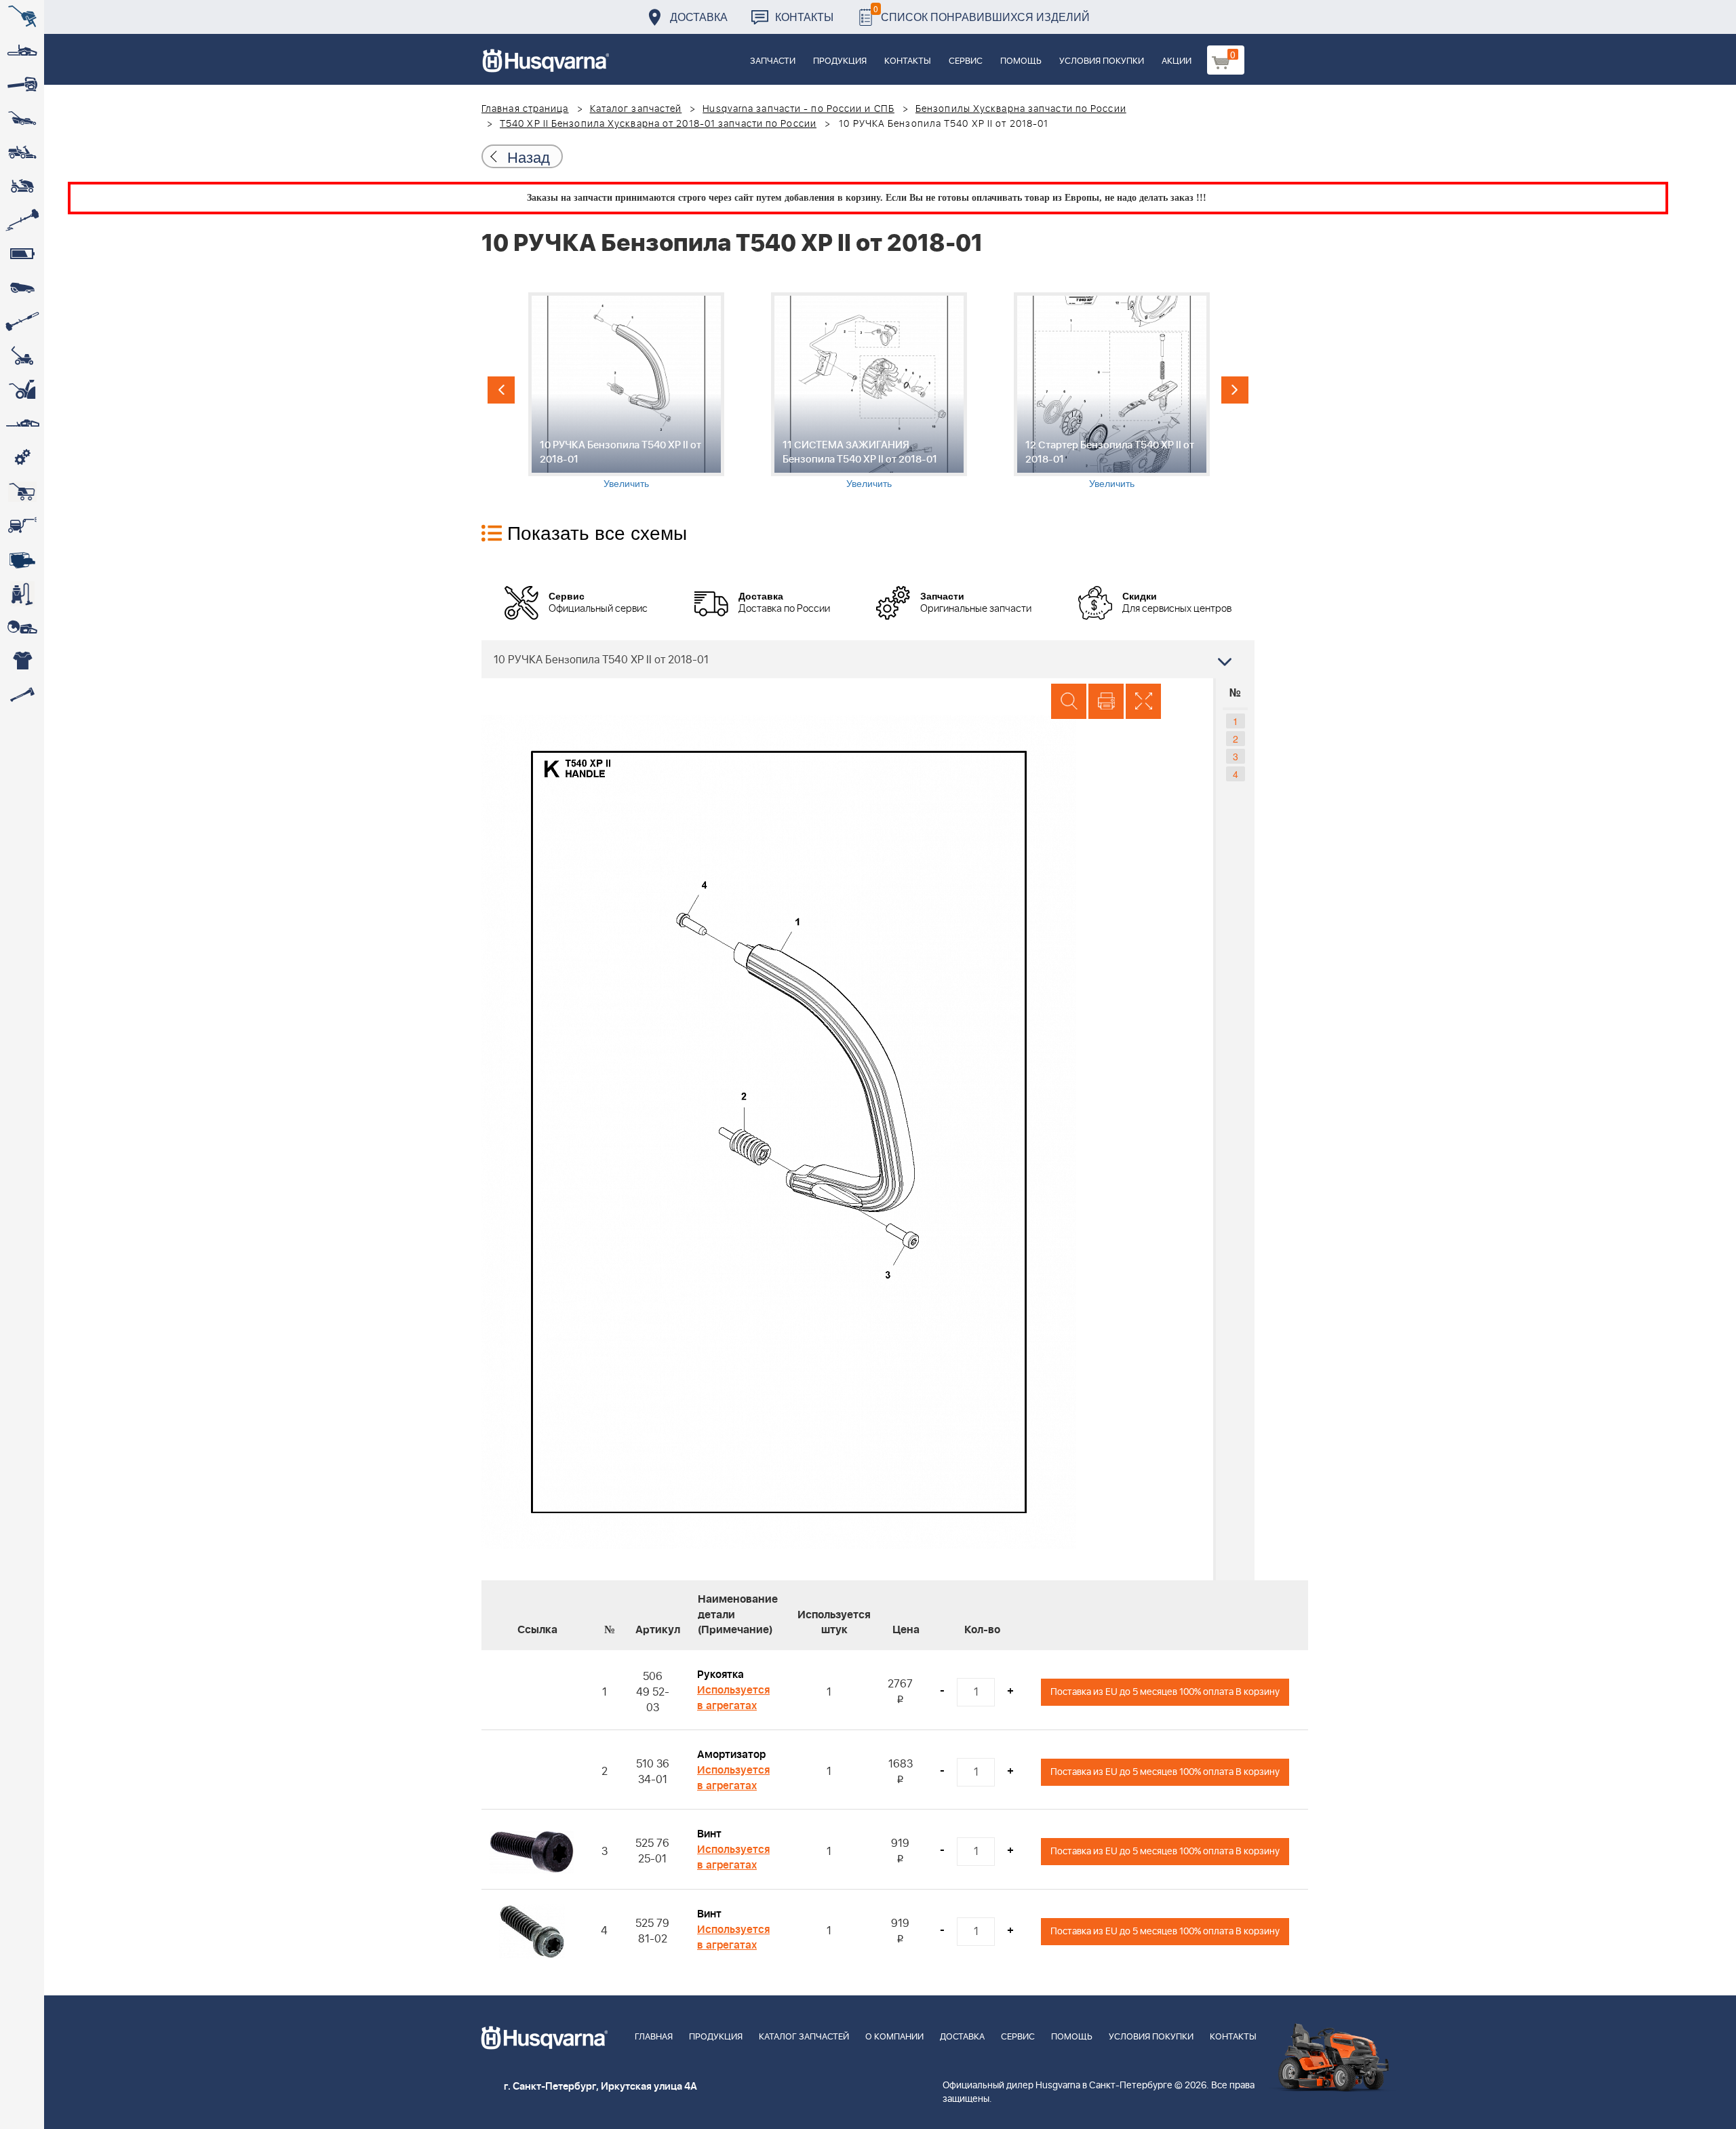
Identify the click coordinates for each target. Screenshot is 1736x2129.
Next (1235, 390)
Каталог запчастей (636, 109)
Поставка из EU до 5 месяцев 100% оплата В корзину (1165, 1692)
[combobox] (868, 659)
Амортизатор (731, 1755)
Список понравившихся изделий (982, 13)
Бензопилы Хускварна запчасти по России (1021, 109)
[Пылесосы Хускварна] (22, 593)
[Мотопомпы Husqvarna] (22, 560)
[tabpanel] (626, 391)
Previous (501, 390)
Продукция (840, 61)
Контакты (804, 17)
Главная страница (525, 109)
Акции (1177, 61)
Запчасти (773, 61)
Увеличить (626, 483)
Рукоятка (721, 1675)
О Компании (894, 2037)
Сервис (966, 61)
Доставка (699, 17)
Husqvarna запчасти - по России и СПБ (798, 109)
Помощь (1021, 61)
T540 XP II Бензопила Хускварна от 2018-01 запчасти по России (658, 124)
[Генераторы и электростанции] (22, 492)
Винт (709, 1834)
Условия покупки (1102, 61)
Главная (654, 2037)
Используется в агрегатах (733, 1698)
